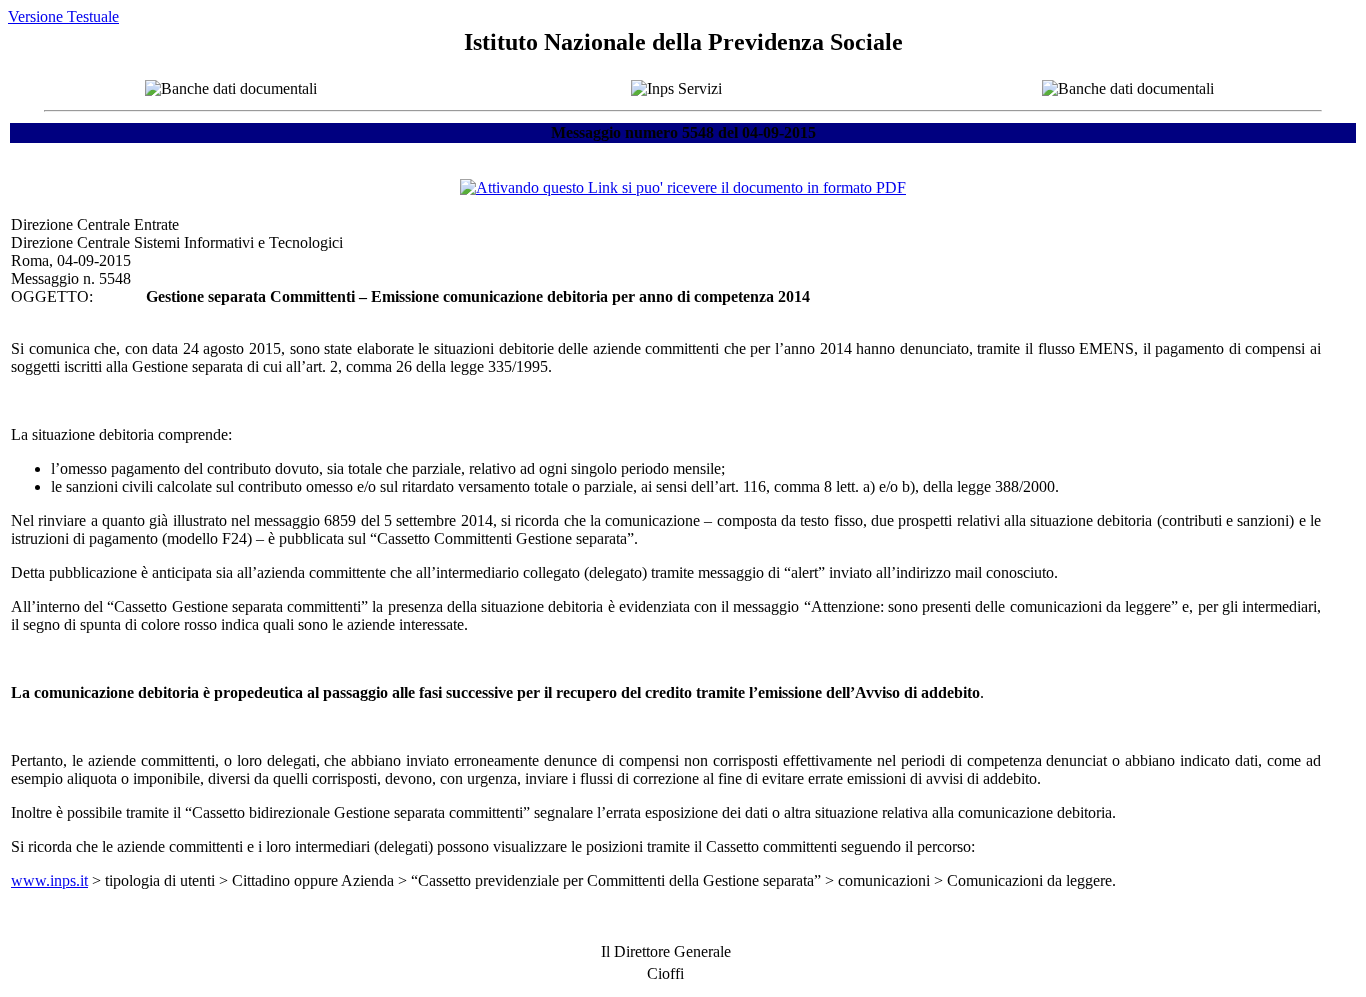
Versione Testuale (63, 16)
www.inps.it (49, 880)
